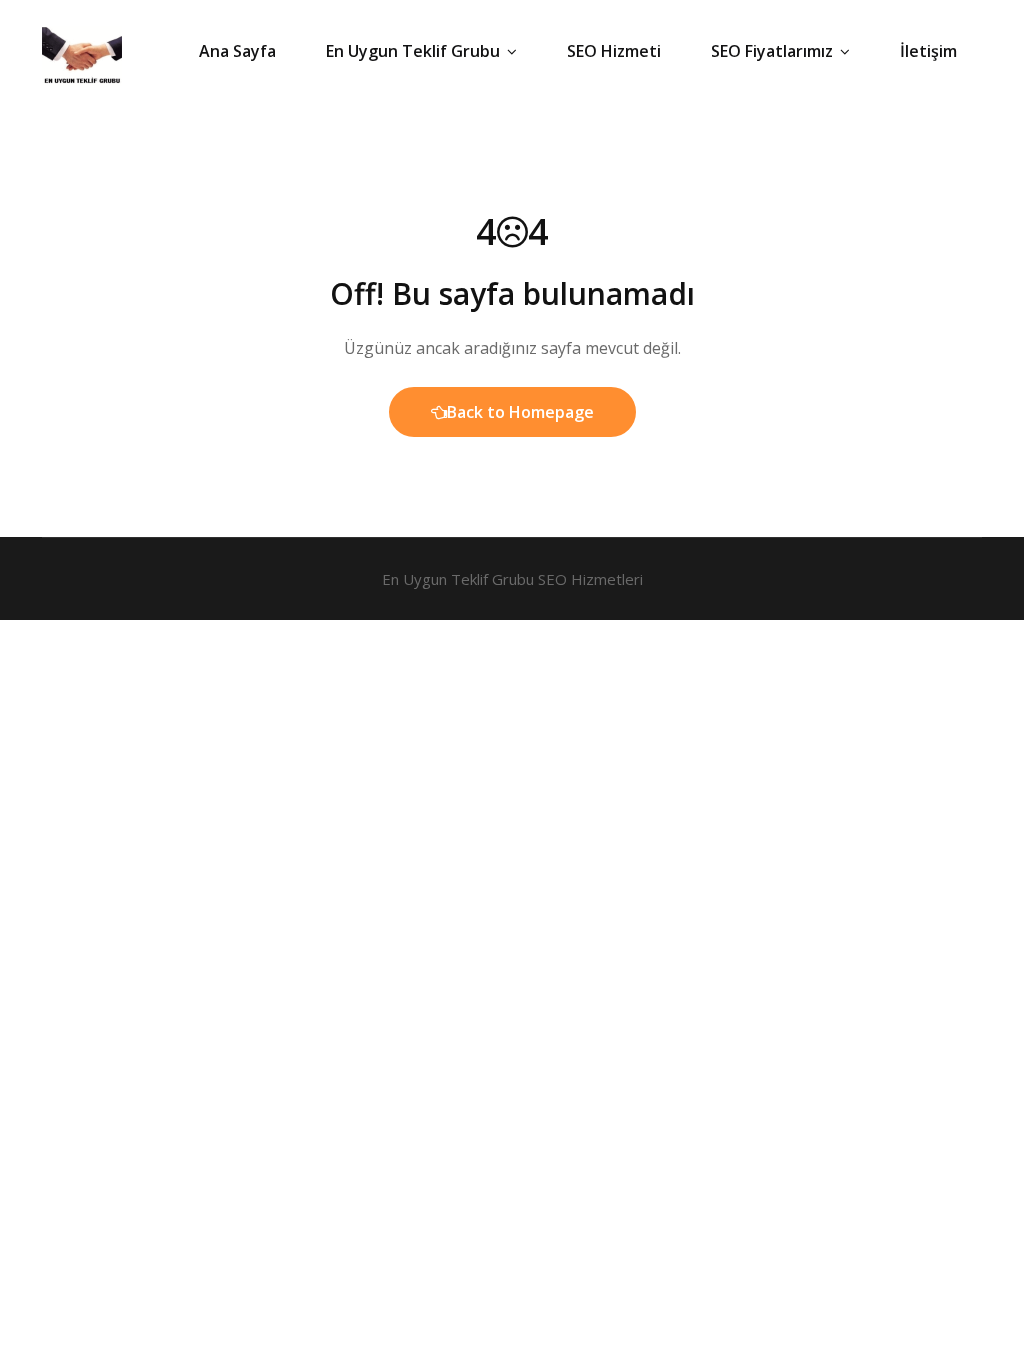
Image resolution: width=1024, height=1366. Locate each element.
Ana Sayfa (237, 51)
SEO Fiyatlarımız (772, 51)
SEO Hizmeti (614, 51)
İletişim (928, 51)
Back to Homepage (520, 412)
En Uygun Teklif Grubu (413, 51)
